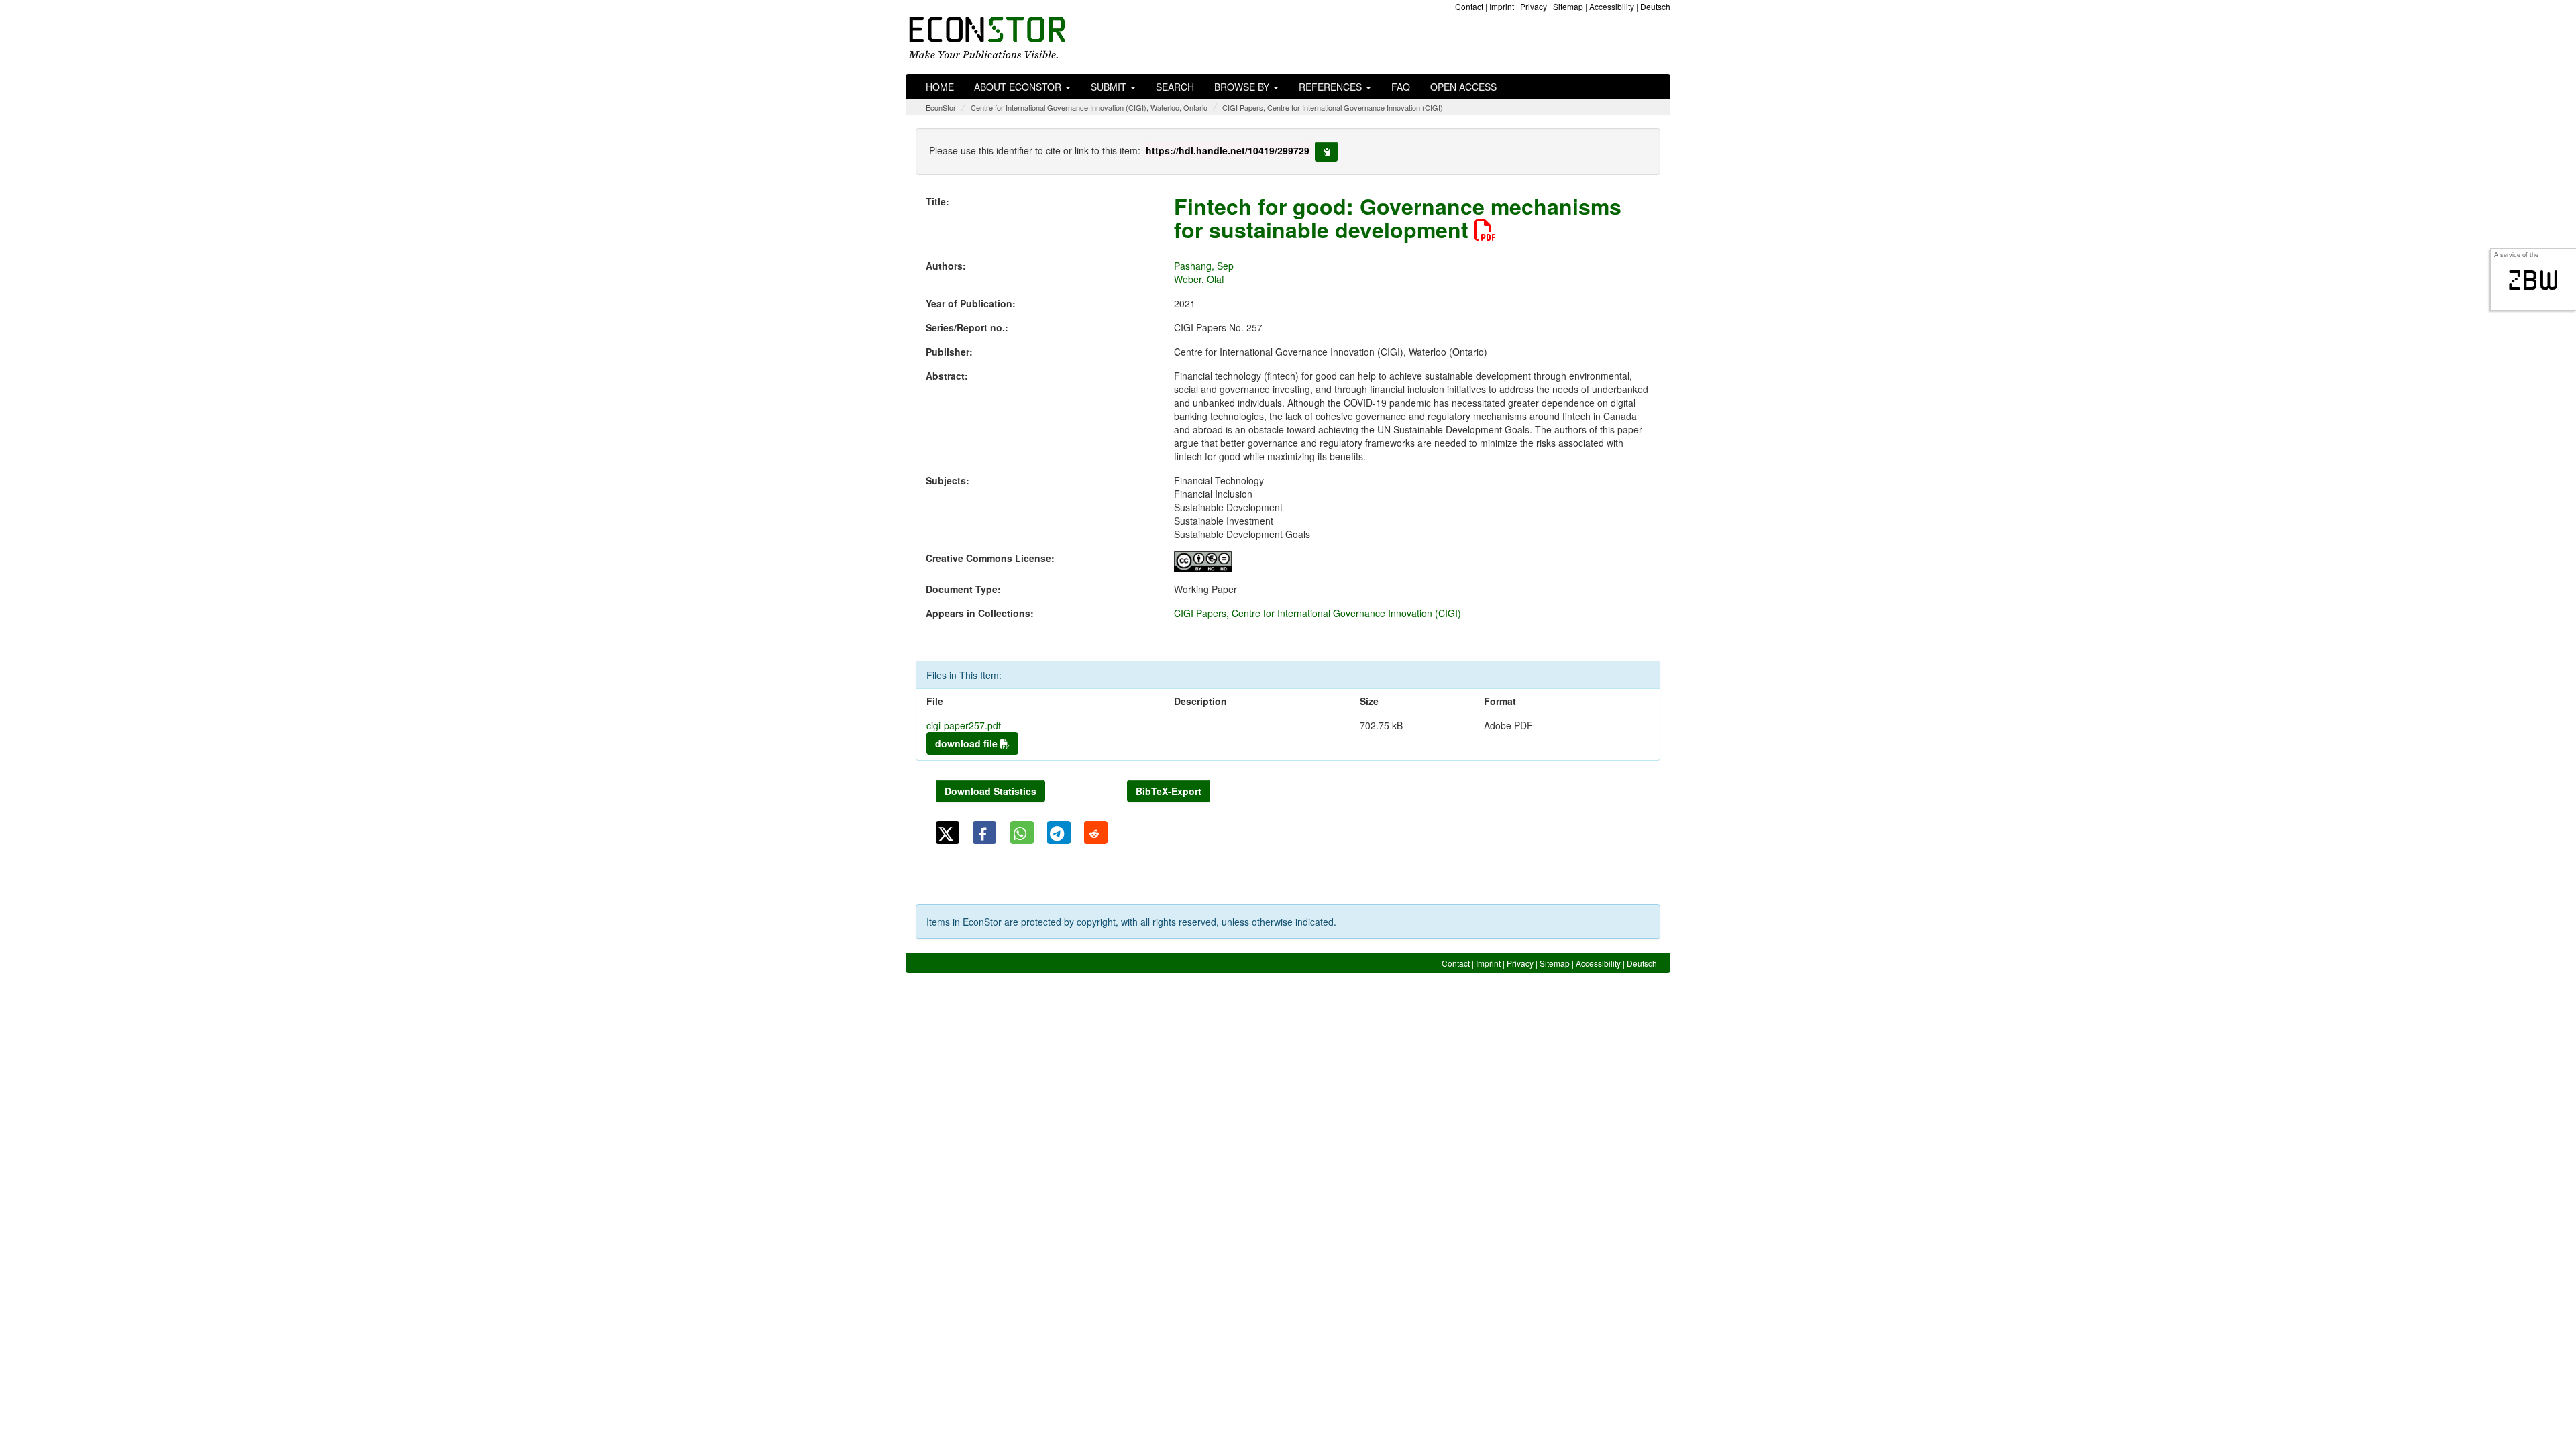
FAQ (1401, 87)
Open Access (1463, 87)
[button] (948, 833)
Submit (1110, 87)
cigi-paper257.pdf (964, 725)
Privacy (1534, 6)
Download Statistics (990, 791)
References (1332, 87)
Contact (1469, 6)
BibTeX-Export (1169, 791)
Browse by (1243, 87)
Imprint (1502, 6)
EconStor (941, 107)
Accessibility (1612, 6)
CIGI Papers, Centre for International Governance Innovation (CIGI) (1333, 107)
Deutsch (1655, 6)
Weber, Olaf (1199, 279)
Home (940, 87)
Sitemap (1568, 6)
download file (968, 743)
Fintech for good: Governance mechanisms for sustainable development (1398, 218)
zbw (2533, 280)
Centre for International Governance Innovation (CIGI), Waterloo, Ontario (1089, 107)
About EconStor (1019, 87)
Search (1175, 87)
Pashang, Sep (1204, 266)
